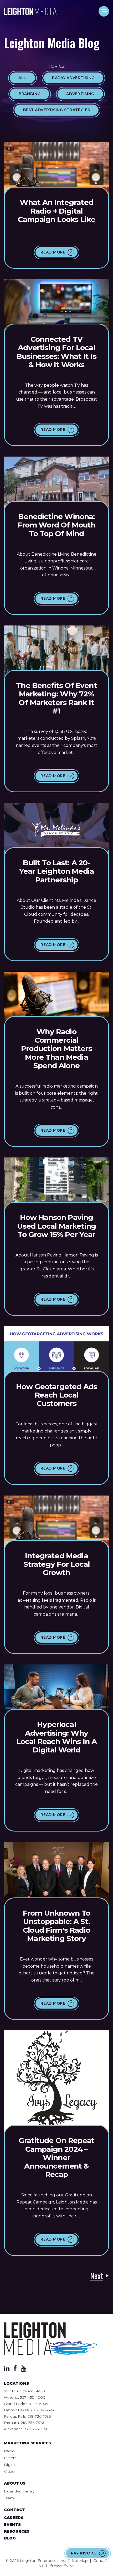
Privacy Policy (62, 2565)
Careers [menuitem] (14, 2518)
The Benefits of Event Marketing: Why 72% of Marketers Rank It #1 (56, 698)
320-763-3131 (36, 2429)
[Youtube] (24, 2370)
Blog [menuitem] (10, 2538)
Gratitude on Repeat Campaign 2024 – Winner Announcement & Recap (56, 2157)
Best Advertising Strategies (57, 110)
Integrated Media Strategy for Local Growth (57, 1564)
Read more (53, 252)
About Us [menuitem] (15, 2483)
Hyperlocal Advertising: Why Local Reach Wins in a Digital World (56, 1737)
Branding (30, 94)
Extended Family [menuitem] (19, 2491)
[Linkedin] (7, 2370)
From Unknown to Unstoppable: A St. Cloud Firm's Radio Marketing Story (56, 1926)
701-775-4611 (39, 2404)
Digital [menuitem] (10, 2465)
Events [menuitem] (10, 2458)
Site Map (80, 2561)
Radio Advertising (73, 78)
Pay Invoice (84, 2553)
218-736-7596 (39, 2416)
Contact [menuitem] (14, 2510)
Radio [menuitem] (9, 2451)
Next (97, 2276)
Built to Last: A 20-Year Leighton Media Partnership (56, 871)
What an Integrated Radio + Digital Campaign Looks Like (56, 211)
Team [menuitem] (9, 2498)
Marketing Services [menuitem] (27, 2443)
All (22, 78)
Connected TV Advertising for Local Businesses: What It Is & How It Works (56, 352)
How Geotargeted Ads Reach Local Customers (56, 1395)
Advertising (80, 94)
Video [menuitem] (9, 2471)
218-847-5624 (42, 2410)
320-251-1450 (34, 2391)
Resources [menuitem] (17, 2531)
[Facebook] (15, 2370)
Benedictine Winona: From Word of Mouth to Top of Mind (57, 525)
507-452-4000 (33, 2397)
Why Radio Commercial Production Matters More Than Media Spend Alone (56, 1049)
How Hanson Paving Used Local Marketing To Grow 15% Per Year (56, 1226)
